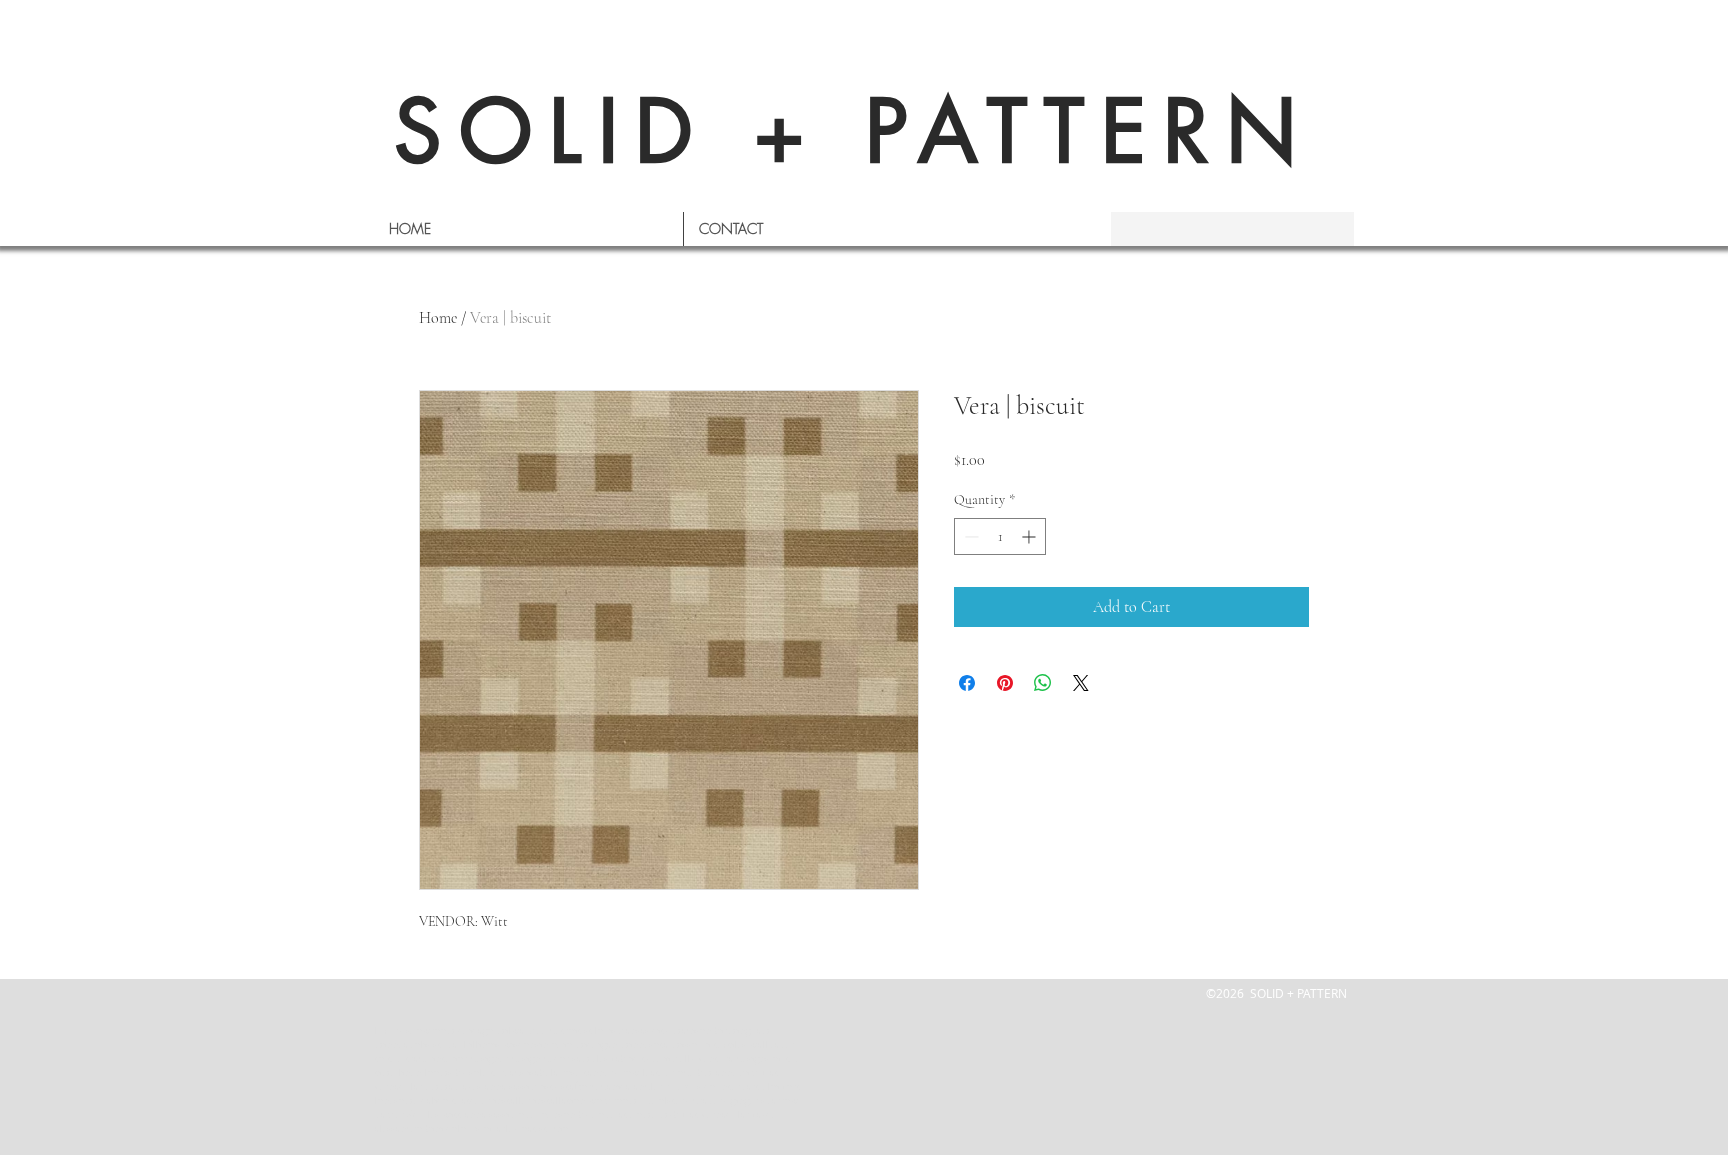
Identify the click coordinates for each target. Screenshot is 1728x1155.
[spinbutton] (1000, 536)
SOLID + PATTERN (854, 131)
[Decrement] (969, 536)
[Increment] (1030, 536)
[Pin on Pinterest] (1005, 683)
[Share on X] (1081, 683)
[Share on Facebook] (967, 683)
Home (438, 318)
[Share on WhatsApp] (1043, 683)
